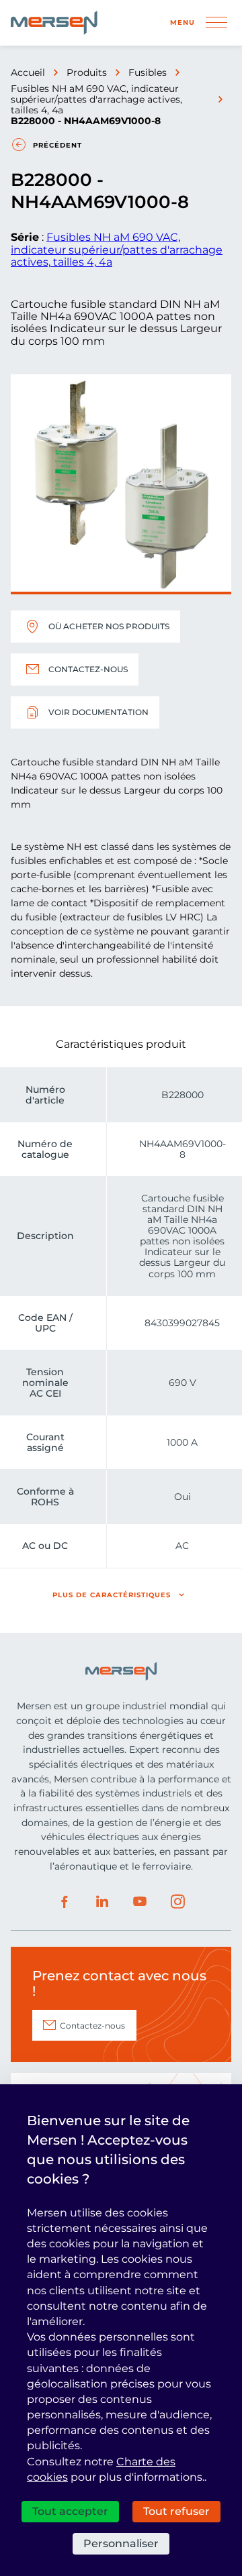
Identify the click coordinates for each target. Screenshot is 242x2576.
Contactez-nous (88, 669)
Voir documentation (98, 712)
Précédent (57, 145)
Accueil (28, 72)
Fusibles (148, 72)
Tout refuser (176, 2511)
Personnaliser (121, 2543)
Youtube (140, 1902)
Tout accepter (70, 2511)
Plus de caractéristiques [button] (112, 1595)
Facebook (65, 1902)
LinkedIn (102, 1902)
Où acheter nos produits (109, 626)
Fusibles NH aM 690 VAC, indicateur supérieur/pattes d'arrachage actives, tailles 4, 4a (96, 99)
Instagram (177, 1902)
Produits (87, 72)
